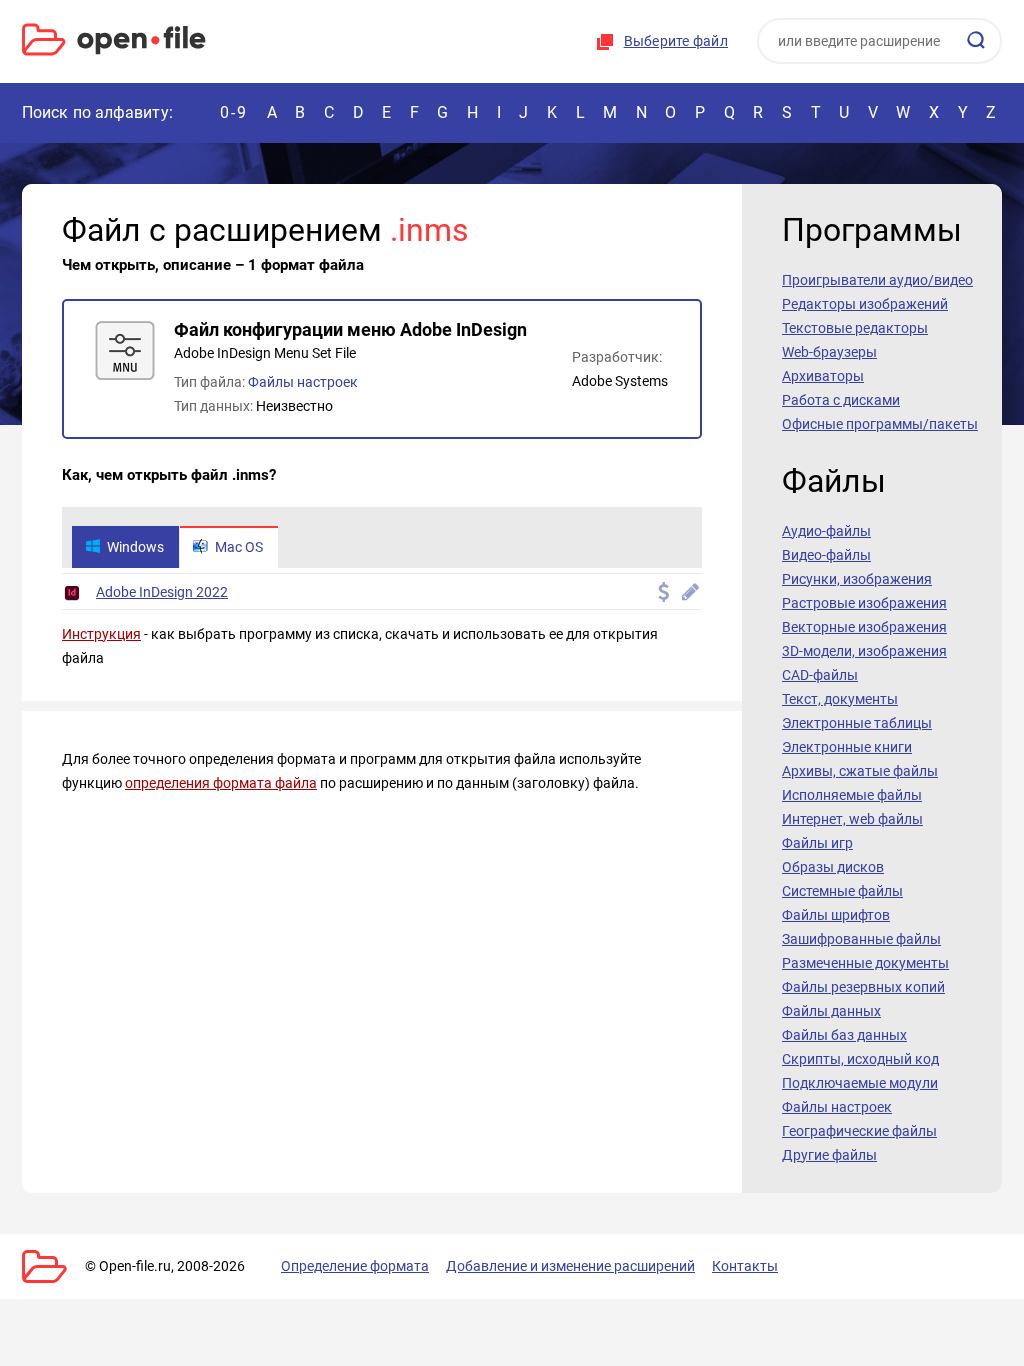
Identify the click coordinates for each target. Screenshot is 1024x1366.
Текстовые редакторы (855, 328)
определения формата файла (221, 783)
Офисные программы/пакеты (880, 424)
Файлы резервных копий (863, 987)
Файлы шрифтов (836, 915)
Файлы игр (817, 843)
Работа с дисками (841, 400)
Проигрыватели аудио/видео (877, 280)
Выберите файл (676, 41)
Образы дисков (833, 867)
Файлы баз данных (844, 1035)
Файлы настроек (303, 382)
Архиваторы (823, 376)
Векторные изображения (864, 627)
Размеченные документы (865, 963)
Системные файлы (842, 891)
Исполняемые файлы (852, 795)
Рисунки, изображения (857, 579)
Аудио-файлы (826, 531)
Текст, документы (840, 699)
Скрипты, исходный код (860, 1059)
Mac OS (239, 547)
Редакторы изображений (865, 304)
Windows (135, 547)
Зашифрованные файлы (861, 939)
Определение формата (355, 1266)
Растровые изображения (864, 603)
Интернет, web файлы (852, 819)
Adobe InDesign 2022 (162, 592)
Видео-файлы (826, 555)
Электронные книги (847, 747)
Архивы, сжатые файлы (860, 771)
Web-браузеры (829, 352)
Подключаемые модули (860, 1083)
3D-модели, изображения (864, 651)
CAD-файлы (820, 675)
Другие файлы (829, 1155)
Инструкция (101, 634)
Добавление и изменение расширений (570, 1266)
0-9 (234, 112)
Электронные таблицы (857, 723)
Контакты (745, 1266)
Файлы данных (831, 1011)
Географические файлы (859, 1131)
